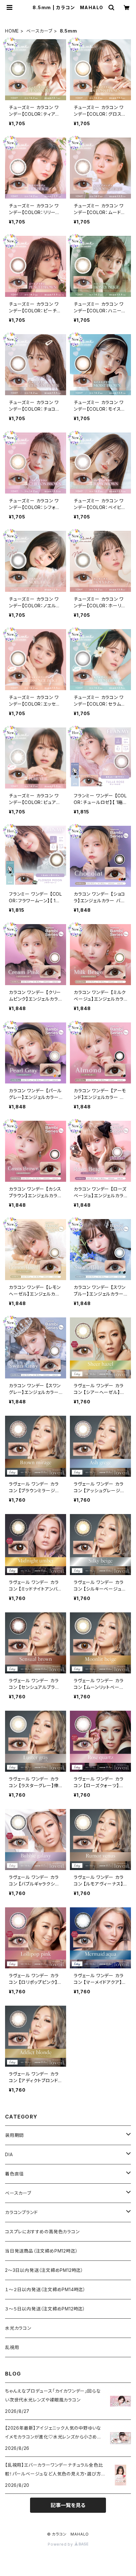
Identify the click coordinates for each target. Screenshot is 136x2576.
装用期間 (14, 2135)
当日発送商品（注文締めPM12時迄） (41, 2251)
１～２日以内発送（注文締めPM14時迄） (45, 2289)
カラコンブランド (21, 2212)
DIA (9, 2154)
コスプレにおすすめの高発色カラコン (42, 2232)
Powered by (61, 2544)
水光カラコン (18, 2328)
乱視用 (12, 2347)
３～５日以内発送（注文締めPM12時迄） (45, 2309)
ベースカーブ (39, 31)
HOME (12, 31)
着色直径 (14, 2174)
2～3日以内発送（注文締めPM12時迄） (44, 2270)
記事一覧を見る (68, 2505)
